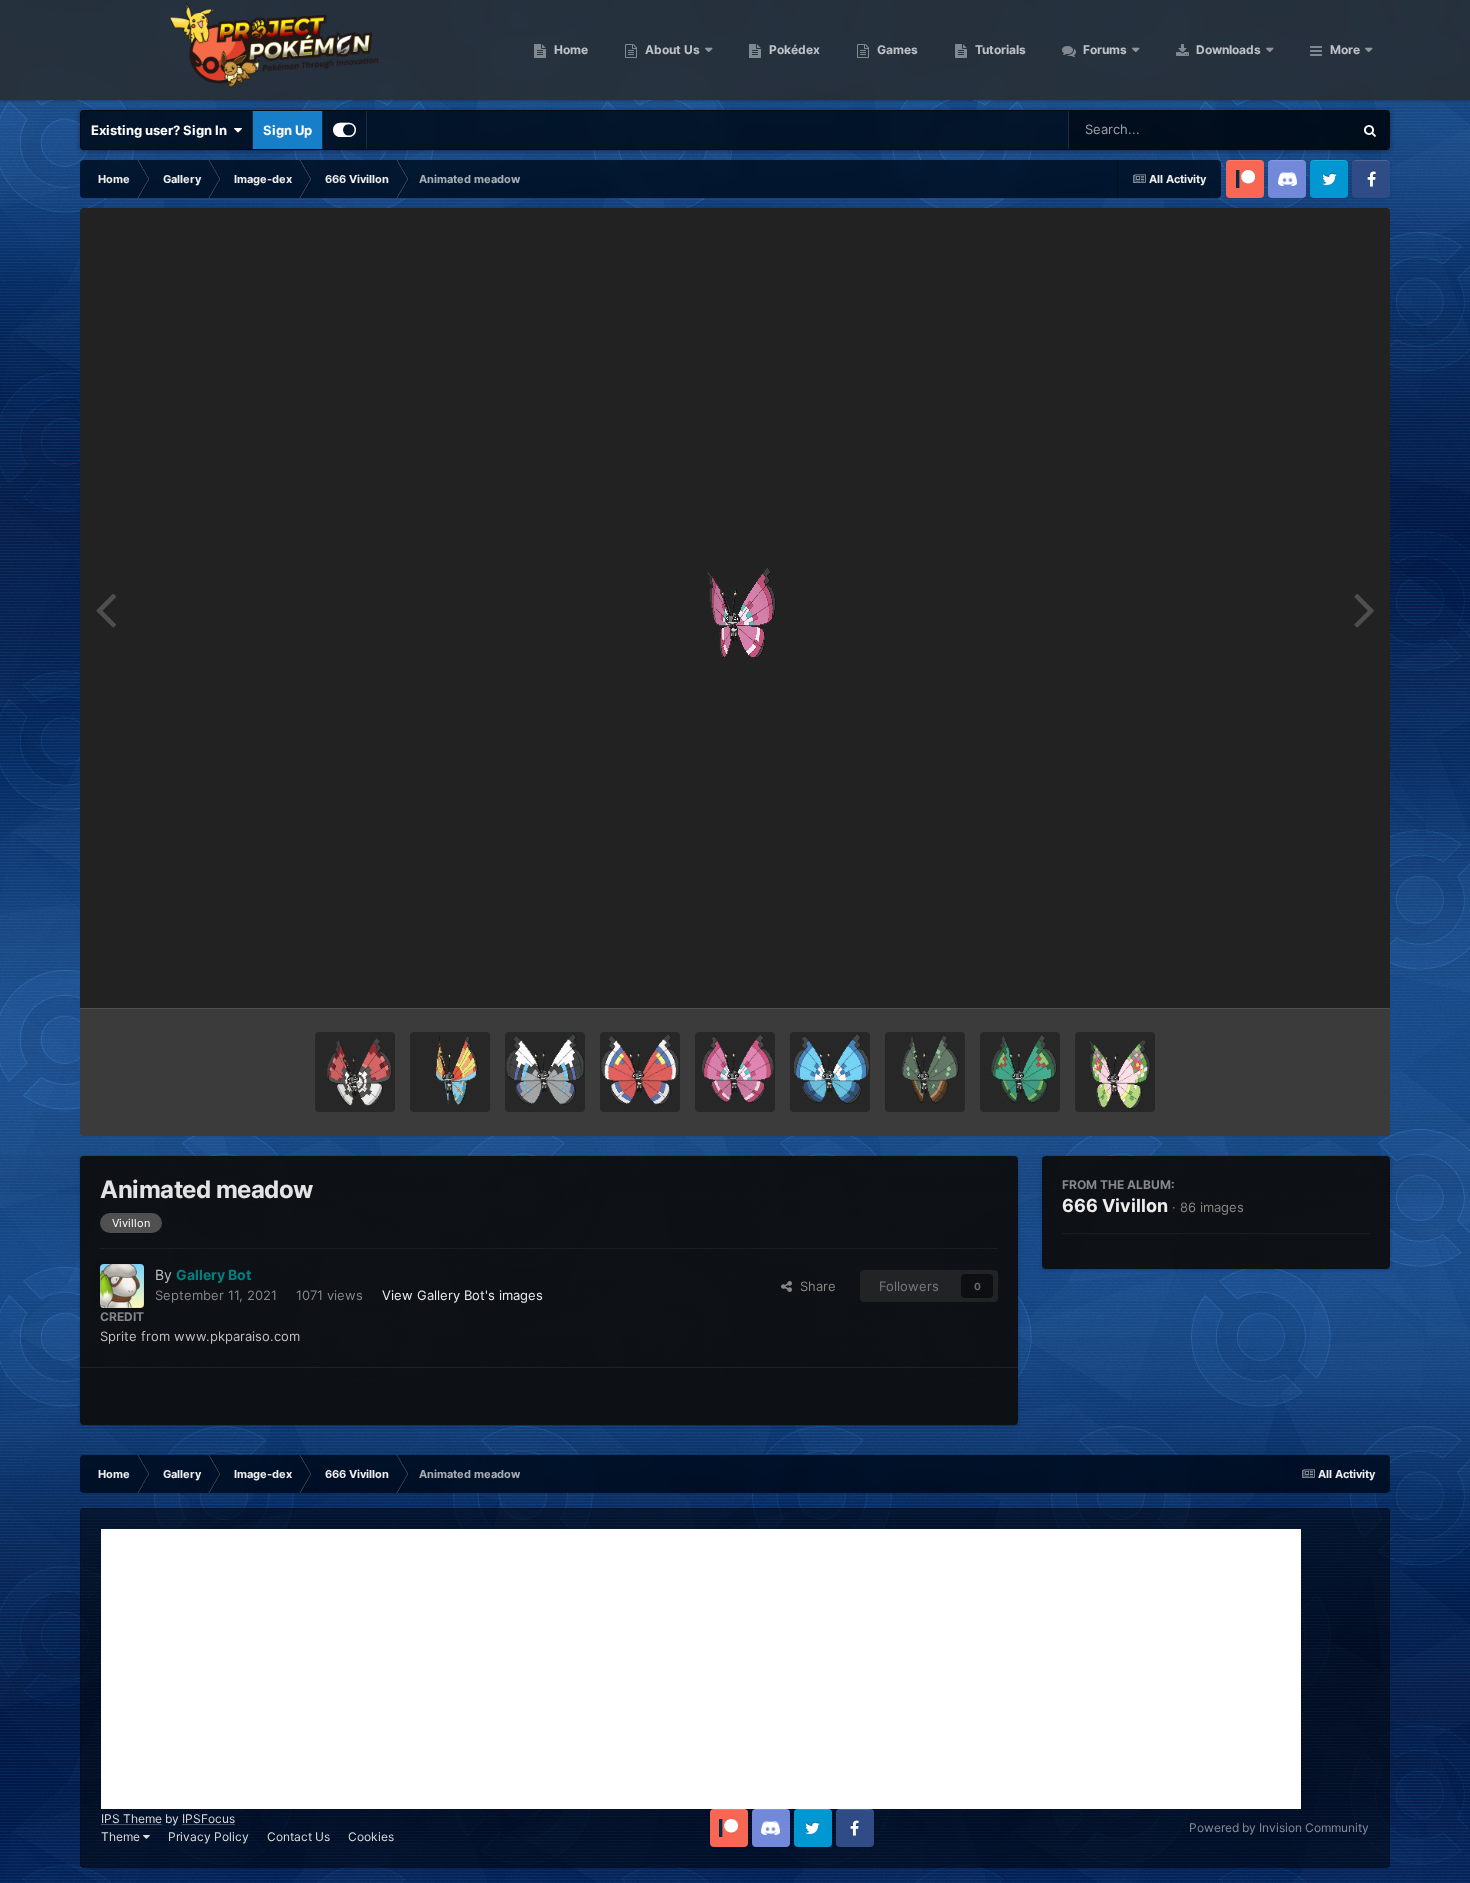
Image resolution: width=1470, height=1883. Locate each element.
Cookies (371, 1836)
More (1345, 49)
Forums (1103, 49)
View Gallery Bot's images (462, 1295)
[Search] (1370, 130)
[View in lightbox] (735, 608)
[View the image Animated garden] (1020, 1072)
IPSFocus (208, 1818)
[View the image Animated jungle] (925, 1072)
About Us (671, 49)
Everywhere (1290, 129)
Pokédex (793, 49)
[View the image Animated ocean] (450, 1072)
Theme (122, 1836)
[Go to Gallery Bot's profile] (122, 1286)
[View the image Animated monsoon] (545, 1072)
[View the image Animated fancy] (1115, 1072)
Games (896, 49)
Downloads (1227, 49)
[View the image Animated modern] (640, 1072)
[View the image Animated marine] (830, 1072)
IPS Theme (131, 1818)
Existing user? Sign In (162, 130)
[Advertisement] (701, 1669)
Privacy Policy (208, 1836)
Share (814, 1286)
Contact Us (298, 1836)
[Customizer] (344, 130)
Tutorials (999, 49)
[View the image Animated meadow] (735, 1072)
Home (569, 49)
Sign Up (287, 130)
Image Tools (1308, 972)
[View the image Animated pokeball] (355, 1072)
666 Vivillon (1115, 1205)
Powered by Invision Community (1279, 1827)
